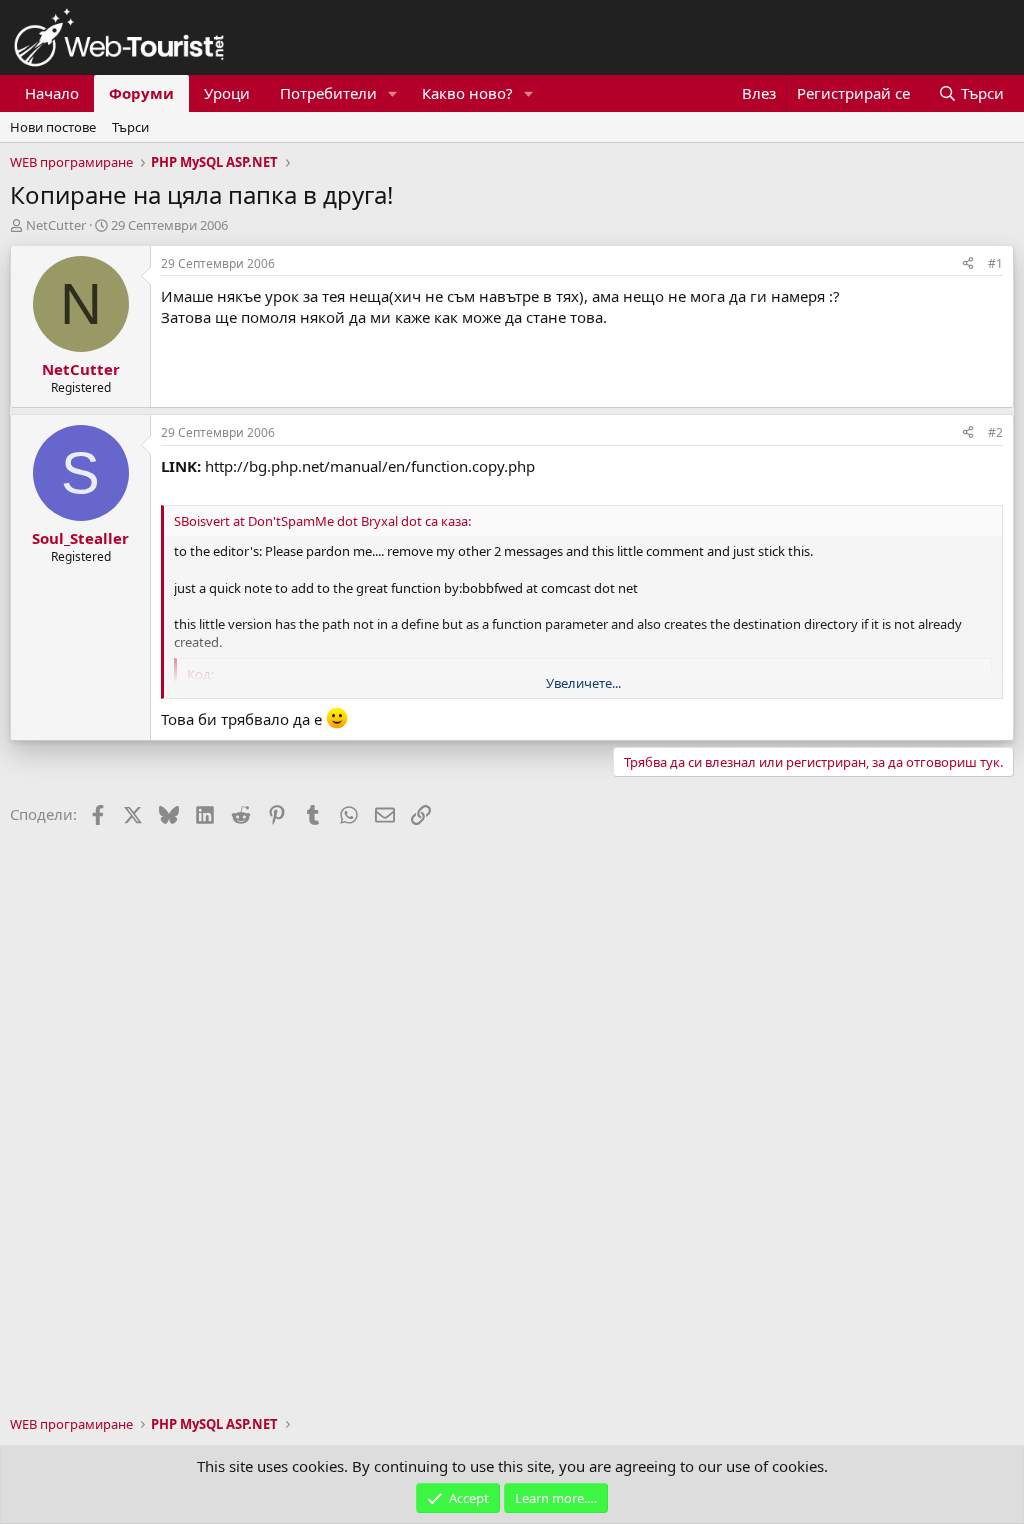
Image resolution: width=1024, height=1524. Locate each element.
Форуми (141, 93)
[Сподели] (968, 264)
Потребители (328, 93)
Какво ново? (467, 93)
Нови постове (53, 127)
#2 (995, 432)
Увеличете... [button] (583, 683)
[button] (393, 93)
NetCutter (56, 225)
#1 (995, 263)
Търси (130, 127)
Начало (52, 93)
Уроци (227, 93)
